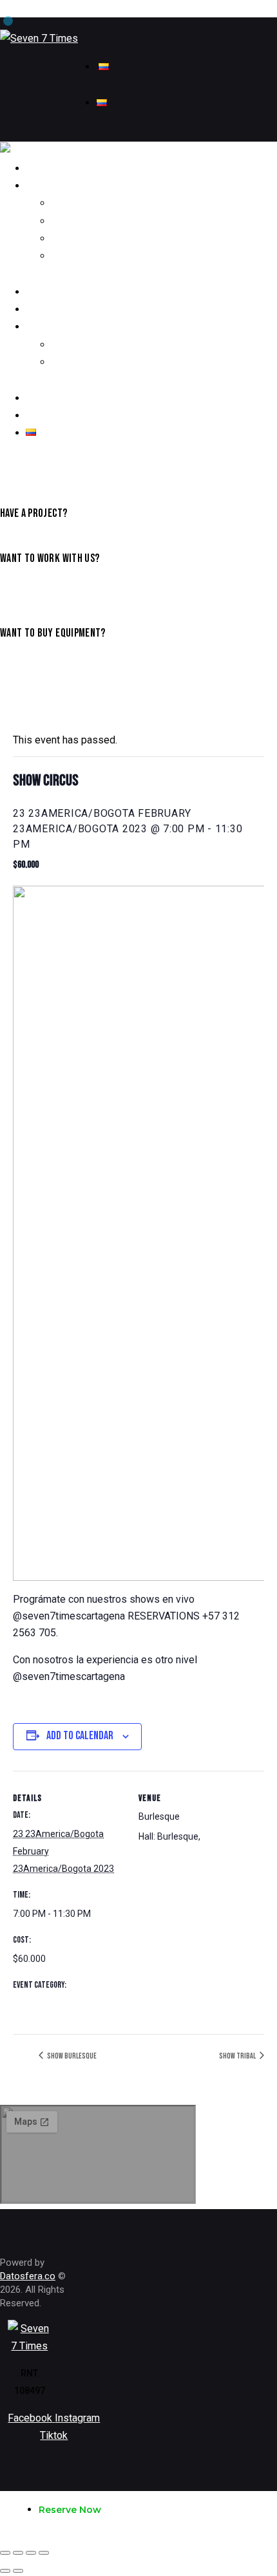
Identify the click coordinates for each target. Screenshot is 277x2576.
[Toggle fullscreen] (31, 2553)
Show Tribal (238, 2056)
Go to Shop (20, 663)
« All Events (42, 706)
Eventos (29, 2004)
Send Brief (20, 589)
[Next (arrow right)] (18, 2571)
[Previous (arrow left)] (5, 2571)
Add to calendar (80, 1736)
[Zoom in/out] (44, 2553)
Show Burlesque (71, 2056)
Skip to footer (101, 9)
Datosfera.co (28, 2276)
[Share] (18, 2553)
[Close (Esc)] (5, 2553)
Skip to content (34, 9)
